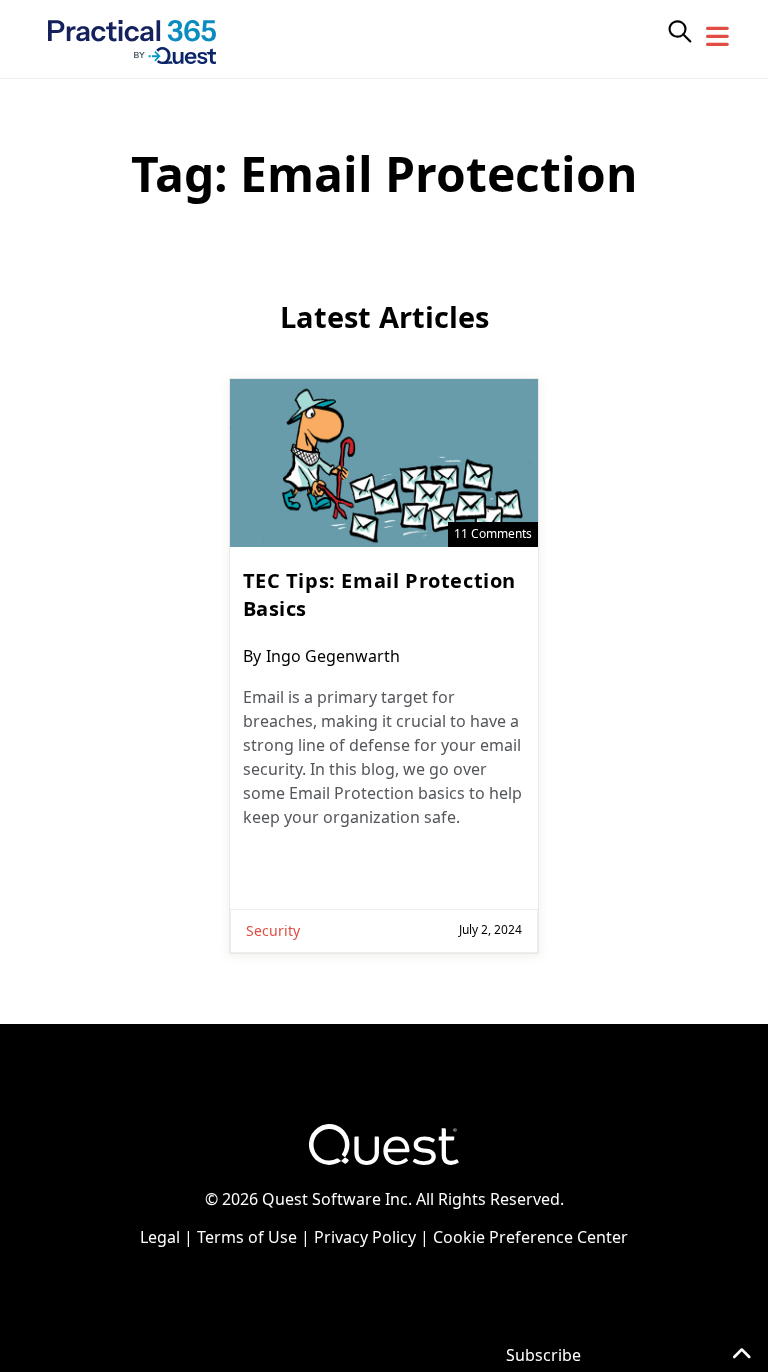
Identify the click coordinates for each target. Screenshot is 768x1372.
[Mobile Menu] (718, 37)
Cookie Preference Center (530, 1237)
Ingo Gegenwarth (333, 656)
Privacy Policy (365, 1237)
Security (273, 930)
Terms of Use (247, 1237)
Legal (160, 1237)
